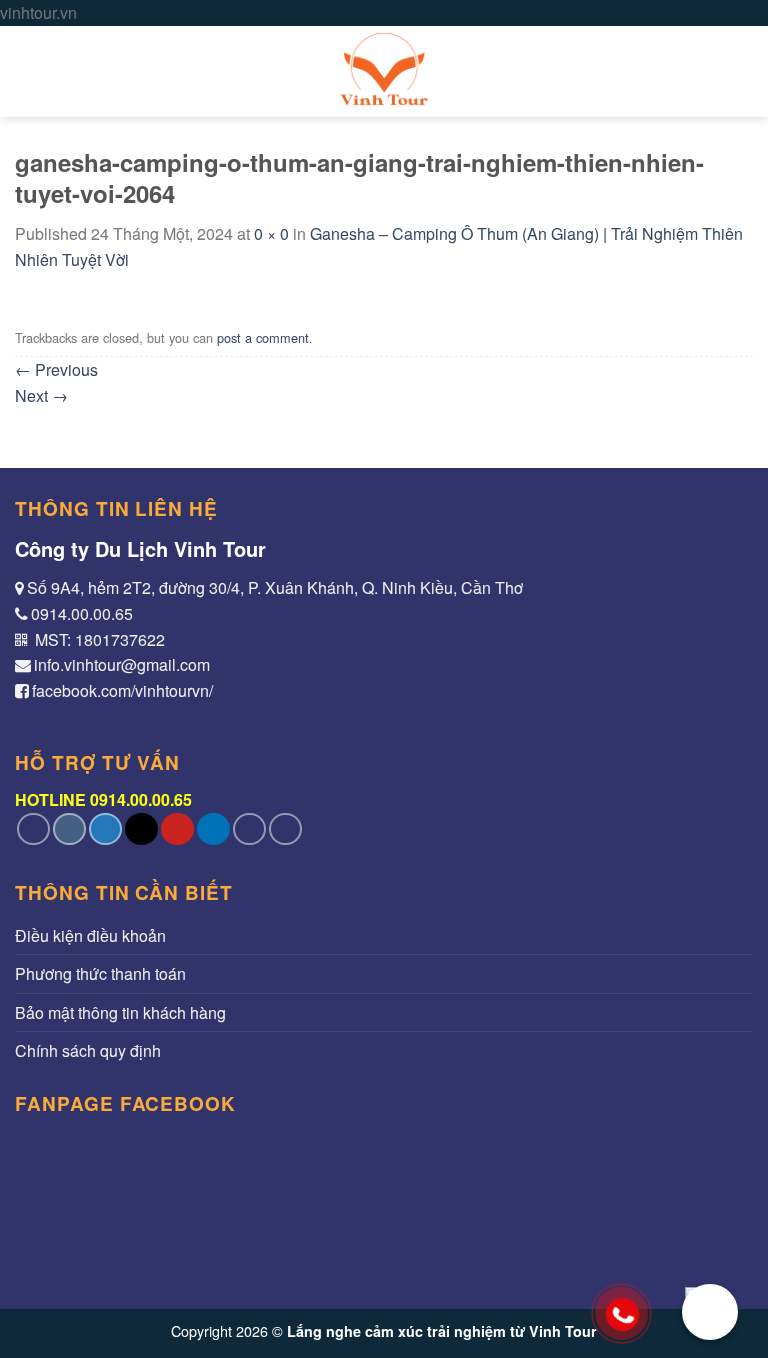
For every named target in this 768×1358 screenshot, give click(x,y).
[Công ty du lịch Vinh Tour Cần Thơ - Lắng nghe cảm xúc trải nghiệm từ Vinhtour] (384, 71)
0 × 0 (271, 233)
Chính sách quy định (88, 1050)
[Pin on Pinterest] (177, 829)
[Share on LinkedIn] (213, 829)
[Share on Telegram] (285, 829)
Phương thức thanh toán (100, 973)
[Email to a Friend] (141, 829)
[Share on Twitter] (105, 829)
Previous (56, 369)
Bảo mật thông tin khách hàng (120, 1012)
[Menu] (27, 71)
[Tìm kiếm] (743, 71)
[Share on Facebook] (69, 829)
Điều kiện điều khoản (90, 935)
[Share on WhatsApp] (33, 829)
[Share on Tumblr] (249, 829)
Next (41, 395)
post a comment (263, 337)
